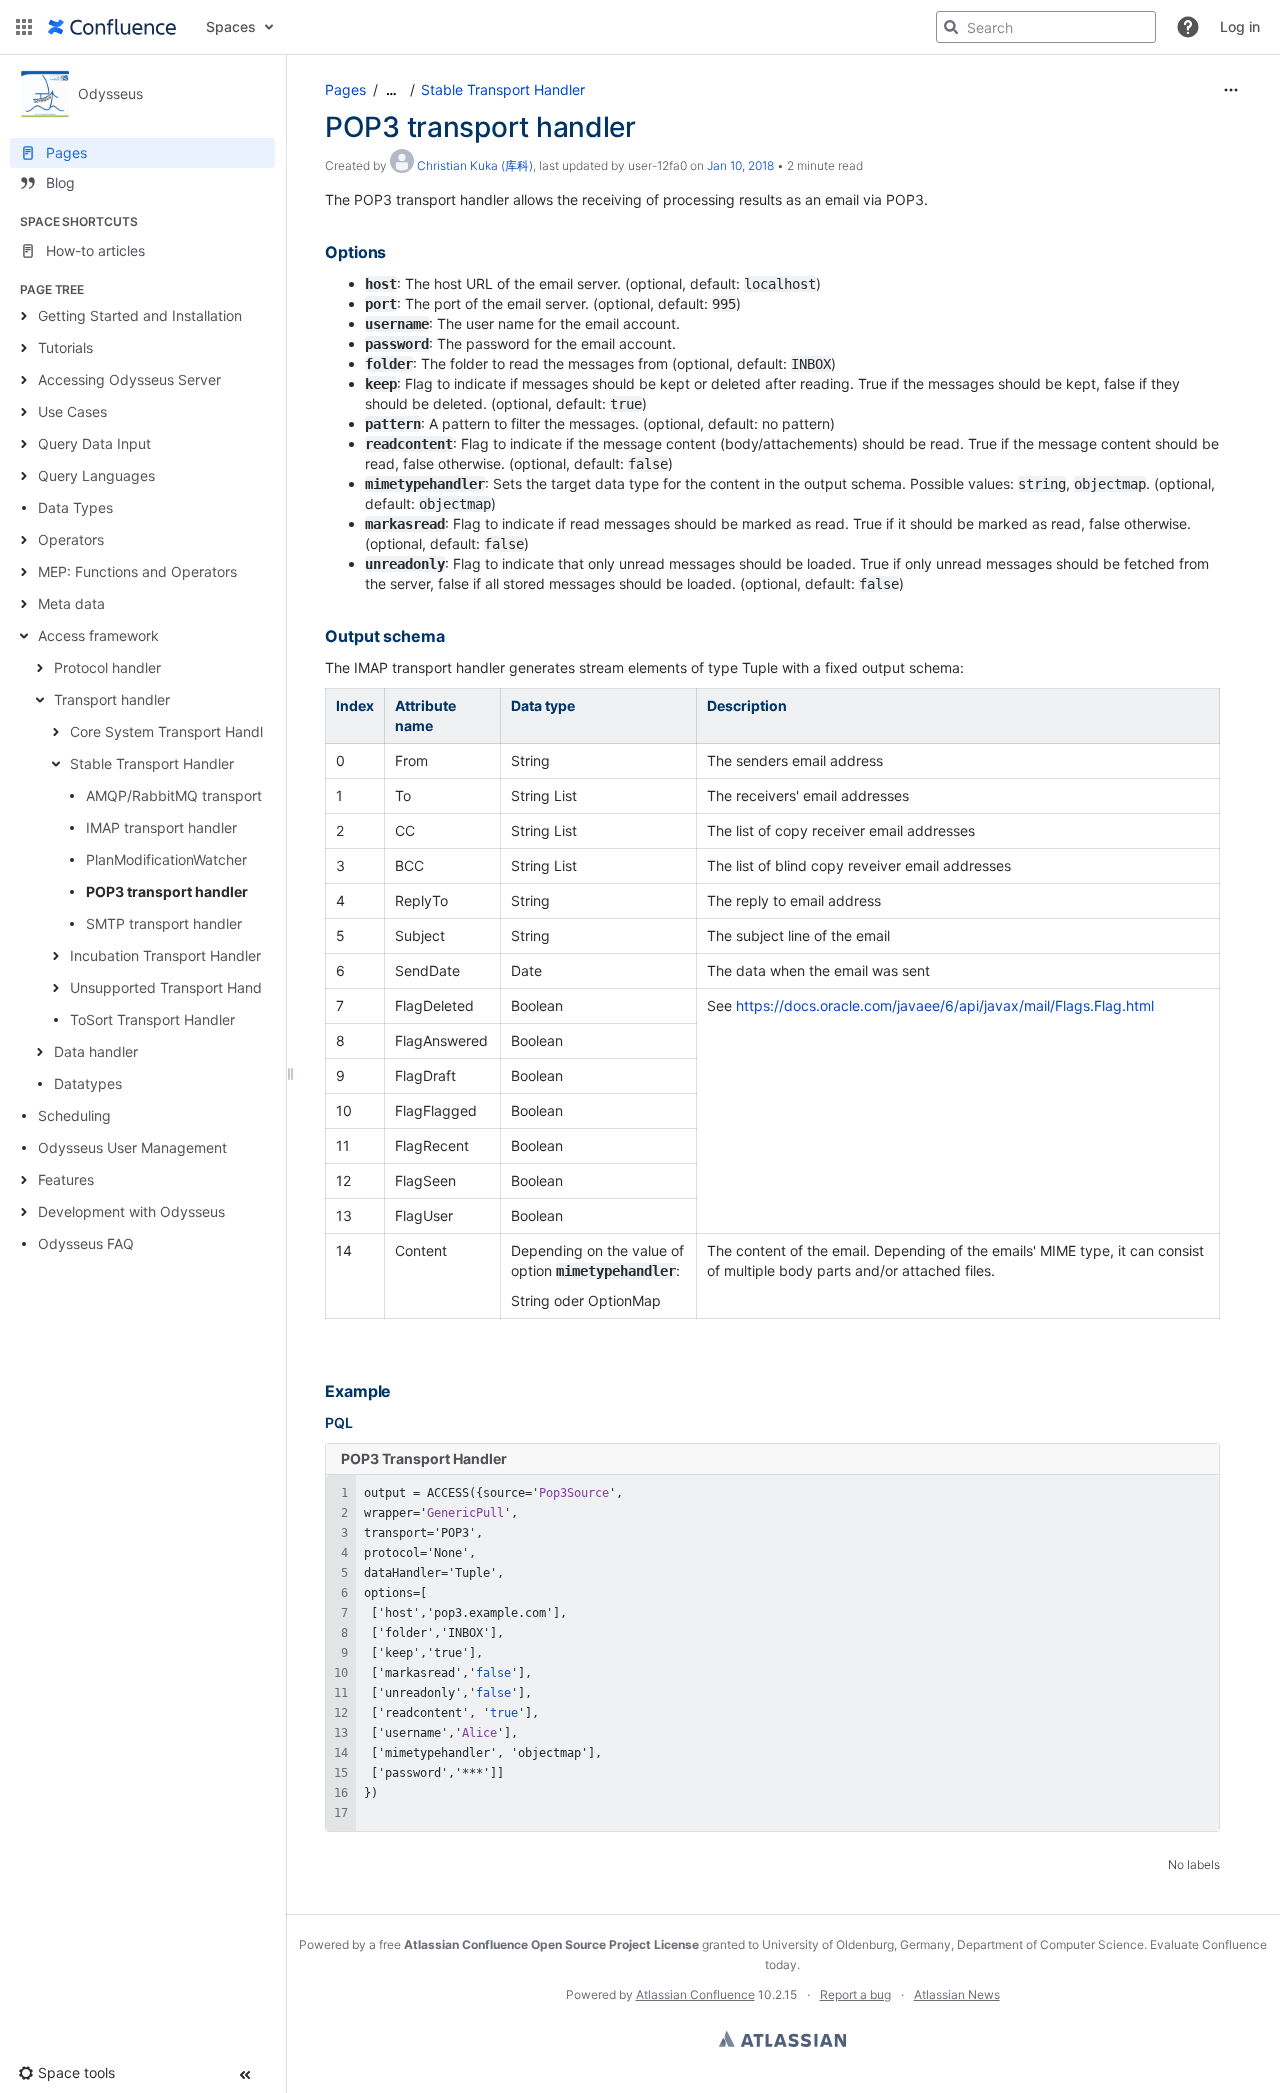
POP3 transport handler (167, 891)
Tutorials (65, 347)
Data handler (96, 1051)
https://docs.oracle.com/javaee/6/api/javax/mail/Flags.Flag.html (945, 1005)
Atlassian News (957, 1994)
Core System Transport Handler (173, 731)
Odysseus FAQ (86, 1243)
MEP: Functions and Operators (137, 571)
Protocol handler (107, 667)
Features (66, 1179)
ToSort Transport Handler (152, 1019)
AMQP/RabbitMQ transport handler (200, 795)
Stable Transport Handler (152, 763)
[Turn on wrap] (1163, 1495)
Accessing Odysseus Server (129, 379)
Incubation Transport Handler (165, 955)
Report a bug (855, 1994)
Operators (71, 539)
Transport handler (112, 699)
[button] (24, 27)
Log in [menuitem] (1240, 26)
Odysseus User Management (132, 1147)
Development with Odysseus (131, 1211)
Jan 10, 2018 (740, 165)
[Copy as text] (1199, 1495)
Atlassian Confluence (695, 1994)
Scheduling (74, 1115)
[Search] (951, 27)
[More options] (1231, 90)
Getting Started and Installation (140, 315)
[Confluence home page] (112, 27)
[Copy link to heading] (392, 253)
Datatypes (88, 1083)
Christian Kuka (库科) (475, 165)
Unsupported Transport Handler (174, 987)
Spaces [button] (231, 26)
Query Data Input (94, 443)
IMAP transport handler (161, 827)
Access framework (98, 635)
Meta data (71, 603)
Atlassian (782, 2039)
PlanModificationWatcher (166, 859)
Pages (345, 89)
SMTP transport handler (164, 923)
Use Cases (72, 411)
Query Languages (96, 475)
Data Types (75, 507)
